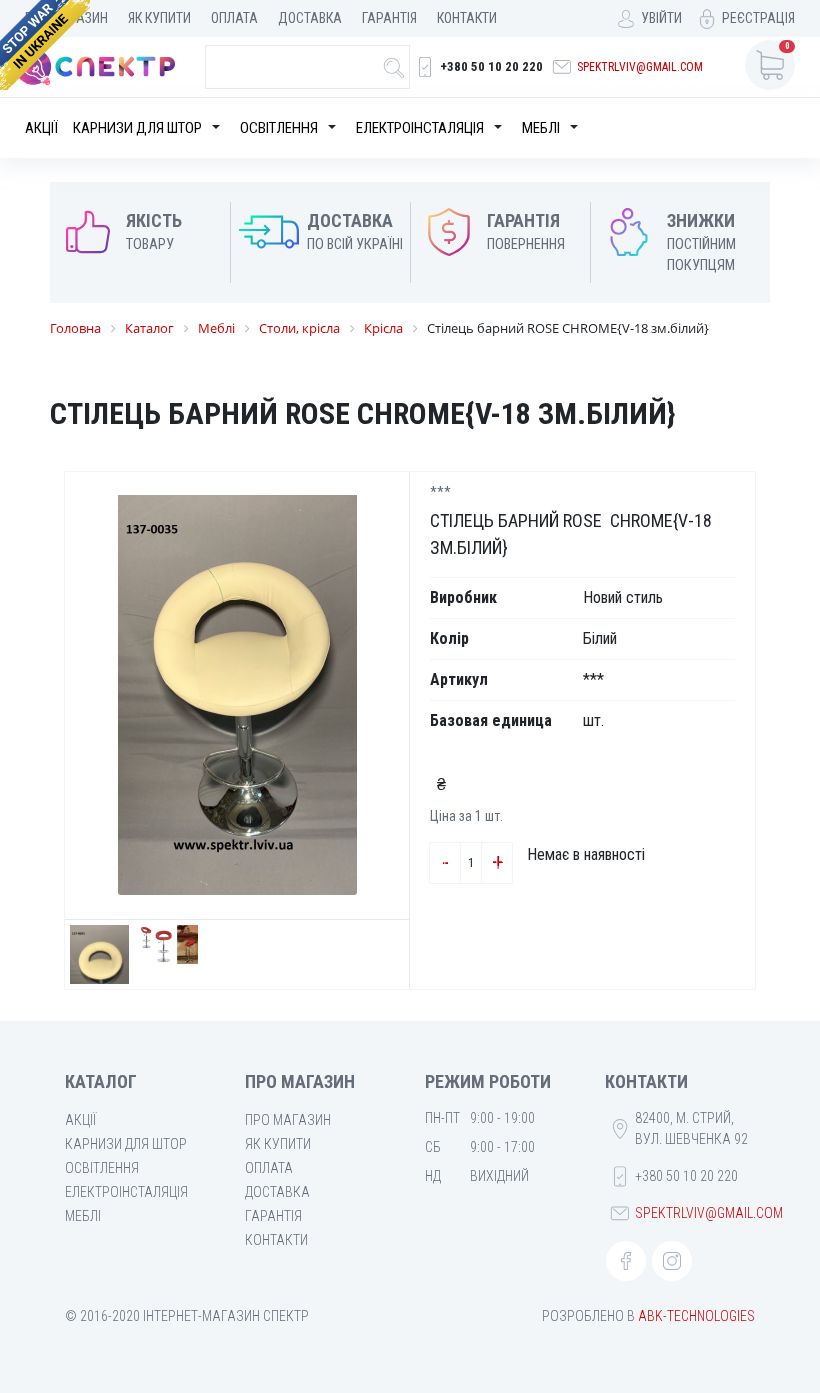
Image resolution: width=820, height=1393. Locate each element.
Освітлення (279, 128)
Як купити (159, 18)
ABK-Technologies (696, 1316)
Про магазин (288, 1120)
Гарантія (389, 18)
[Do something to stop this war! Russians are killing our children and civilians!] (45, 45)
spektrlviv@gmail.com (640, 67)
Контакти (467, 18)
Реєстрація (758, 18)
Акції (41, 128)
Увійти (661, 18)
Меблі (541, 128)
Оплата (234, 18)
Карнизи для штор (137, 128)
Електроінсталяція (420, 128)
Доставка (310, 18)
